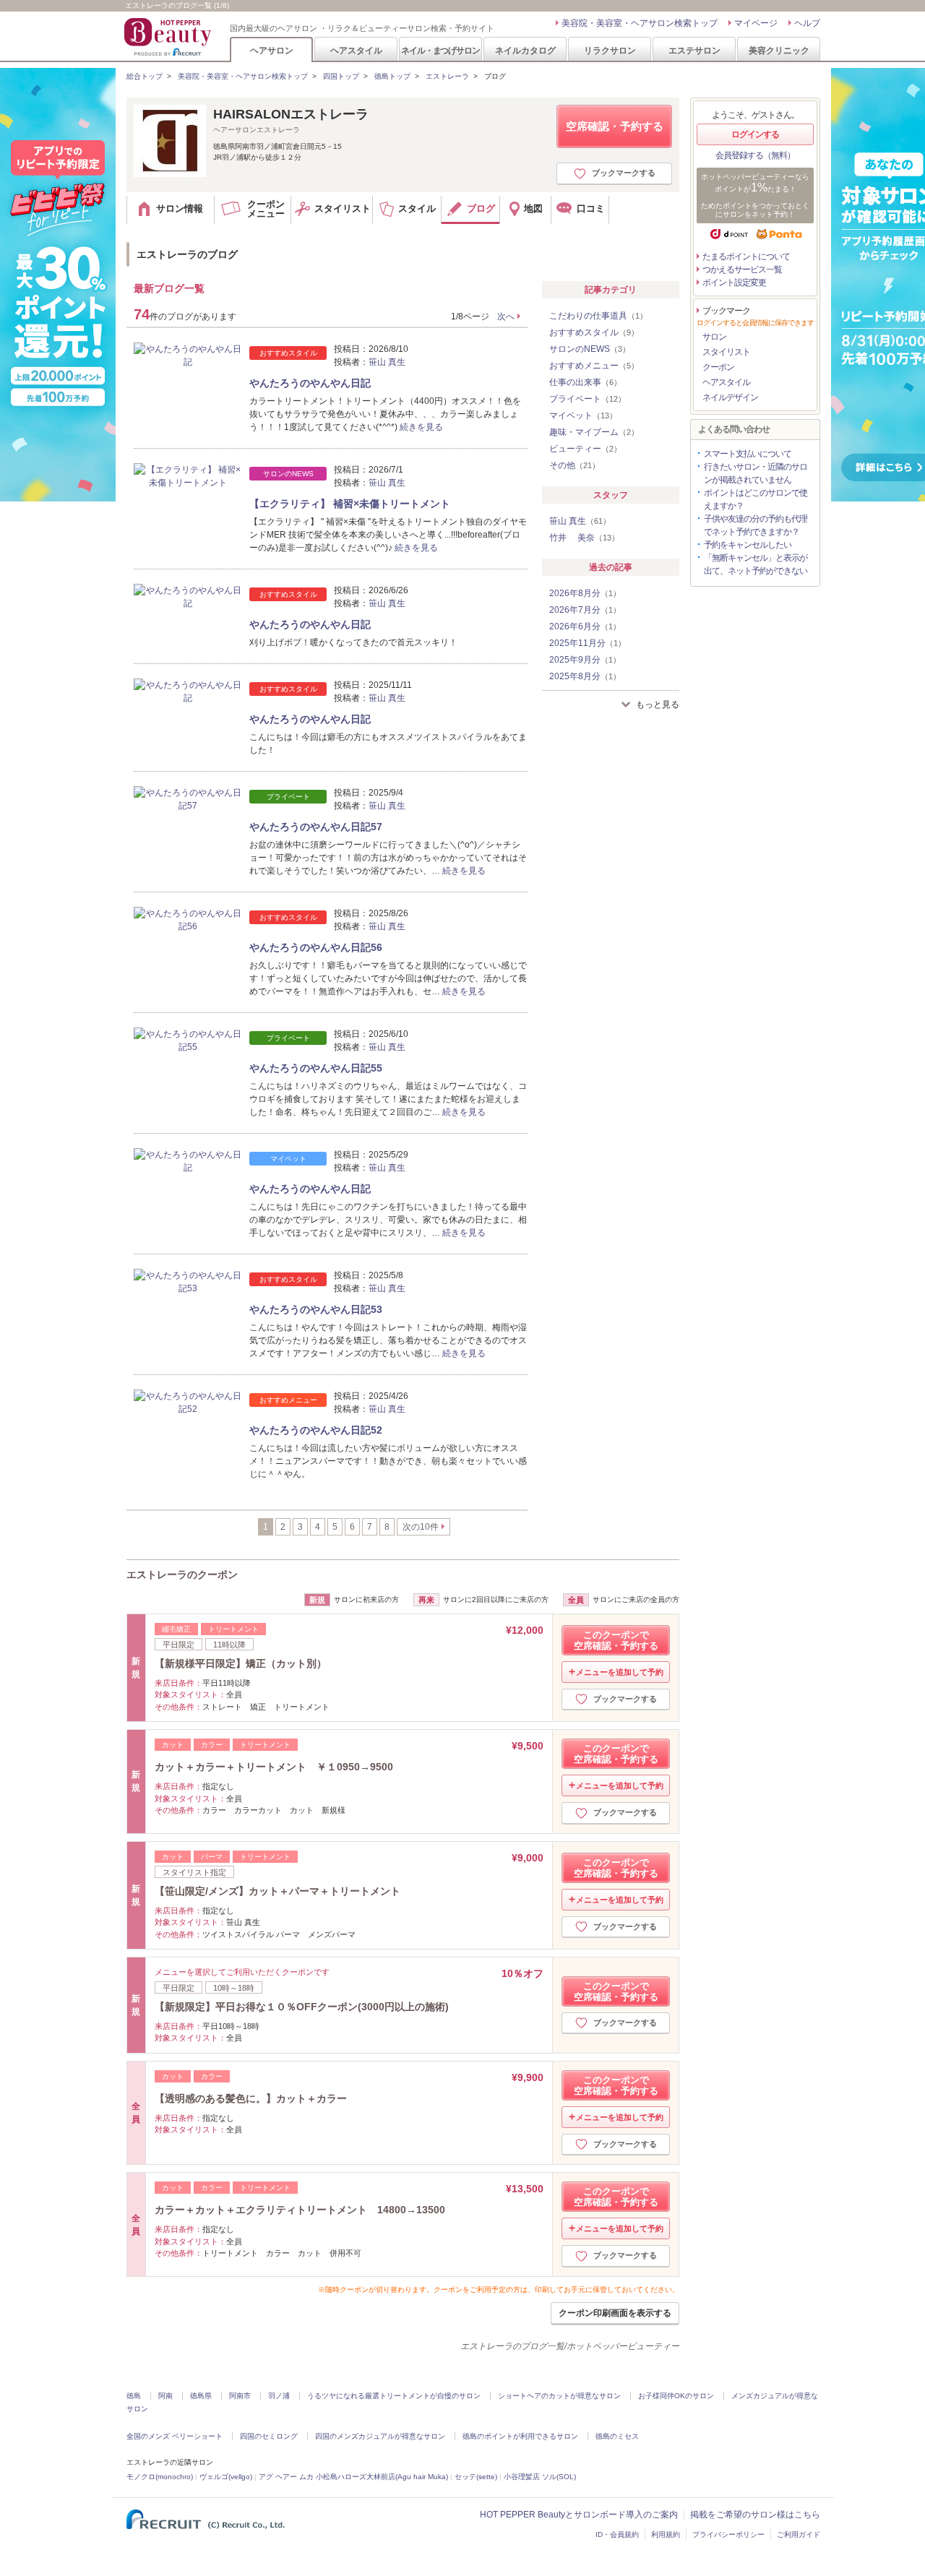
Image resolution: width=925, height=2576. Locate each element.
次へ (506, 316)
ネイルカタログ (525, 50)
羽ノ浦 (279, 2396)
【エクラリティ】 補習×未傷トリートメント (350, 504)
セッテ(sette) (476, 2477)
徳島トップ (392, 76)
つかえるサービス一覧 (742, 270)
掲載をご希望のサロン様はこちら (755, 2515)
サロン (714, 337)
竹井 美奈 (584, 538)
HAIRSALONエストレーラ (291, 114)
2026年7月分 (585, 610)
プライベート (588, 399)
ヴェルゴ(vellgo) (226, 2477)
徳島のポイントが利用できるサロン (520, 2436)
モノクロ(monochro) (160, 2477)
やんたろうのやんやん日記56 (316, 947)
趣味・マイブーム (594, 432)
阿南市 (240, 2396)
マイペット (583, 415)
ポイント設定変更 (734, 283)
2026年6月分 (585, 626)
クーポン (718, 367)
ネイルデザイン (730, 397)
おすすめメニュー (594, 366)
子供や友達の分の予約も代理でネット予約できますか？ (756, 525)
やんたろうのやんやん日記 (310, 383)
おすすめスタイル (594, 332)
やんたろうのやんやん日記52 (316, 1430)
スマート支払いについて (748, 454)
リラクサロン (610, 50)
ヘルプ (807, 23)
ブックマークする (624, 173)
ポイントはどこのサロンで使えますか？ (756, 499)
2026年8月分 (585, 593)
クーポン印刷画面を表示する (615, 2313)
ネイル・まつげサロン (440, 50)
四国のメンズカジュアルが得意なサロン (380, 2436)
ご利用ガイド (799, 2534)
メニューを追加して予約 (620, 1672)
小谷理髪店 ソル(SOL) (540, 2477)
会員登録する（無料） (755, 155)
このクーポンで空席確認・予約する (616, 1640)
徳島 (134, 2396)
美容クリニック (779, 50)
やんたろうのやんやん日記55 (316, 1068)
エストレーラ (447, 76)
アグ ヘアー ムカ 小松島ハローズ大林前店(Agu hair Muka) (353, 2477)
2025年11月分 (588, 643)
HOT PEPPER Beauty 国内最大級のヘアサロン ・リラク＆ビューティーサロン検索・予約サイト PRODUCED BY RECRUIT (169, 37)
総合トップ (145, 76)
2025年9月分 (585, 660)
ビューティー (585, 449)
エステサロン (694, 50)
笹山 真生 (387, 362)
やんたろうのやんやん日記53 (316, 1309)
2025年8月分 (585, 676)
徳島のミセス (617, 2436)
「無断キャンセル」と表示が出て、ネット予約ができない (756, 564)
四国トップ (341, 76)
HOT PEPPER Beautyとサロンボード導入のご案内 (579, 2515)
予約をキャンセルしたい (748, 545)
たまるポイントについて (746, 257)
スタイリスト (726, 352)
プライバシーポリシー (728, 2534)
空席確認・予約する (615, 126)
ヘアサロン (272, 50)
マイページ (756, 23)
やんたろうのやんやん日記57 (316, 827)
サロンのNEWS (590, 349)
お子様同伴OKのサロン (676, 2396)
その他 (575, 465)
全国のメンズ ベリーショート (175, 2436)
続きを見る (421, 427)
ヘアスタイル (356, 50)
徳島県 (201, 2396)
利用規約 (666, 2534)
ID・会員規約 (617, 2534)
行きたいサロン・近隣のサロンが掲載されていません (756, 473)
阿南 (165, 2396)
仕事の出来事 (585, 382)
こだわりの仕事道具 (598, 316)
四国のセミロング (269, 2436)
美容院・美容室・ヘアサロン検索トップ (640, 23)
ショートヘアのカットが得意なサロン (559, 2396)
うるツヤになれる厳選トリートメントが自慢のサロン (394, 2396)
